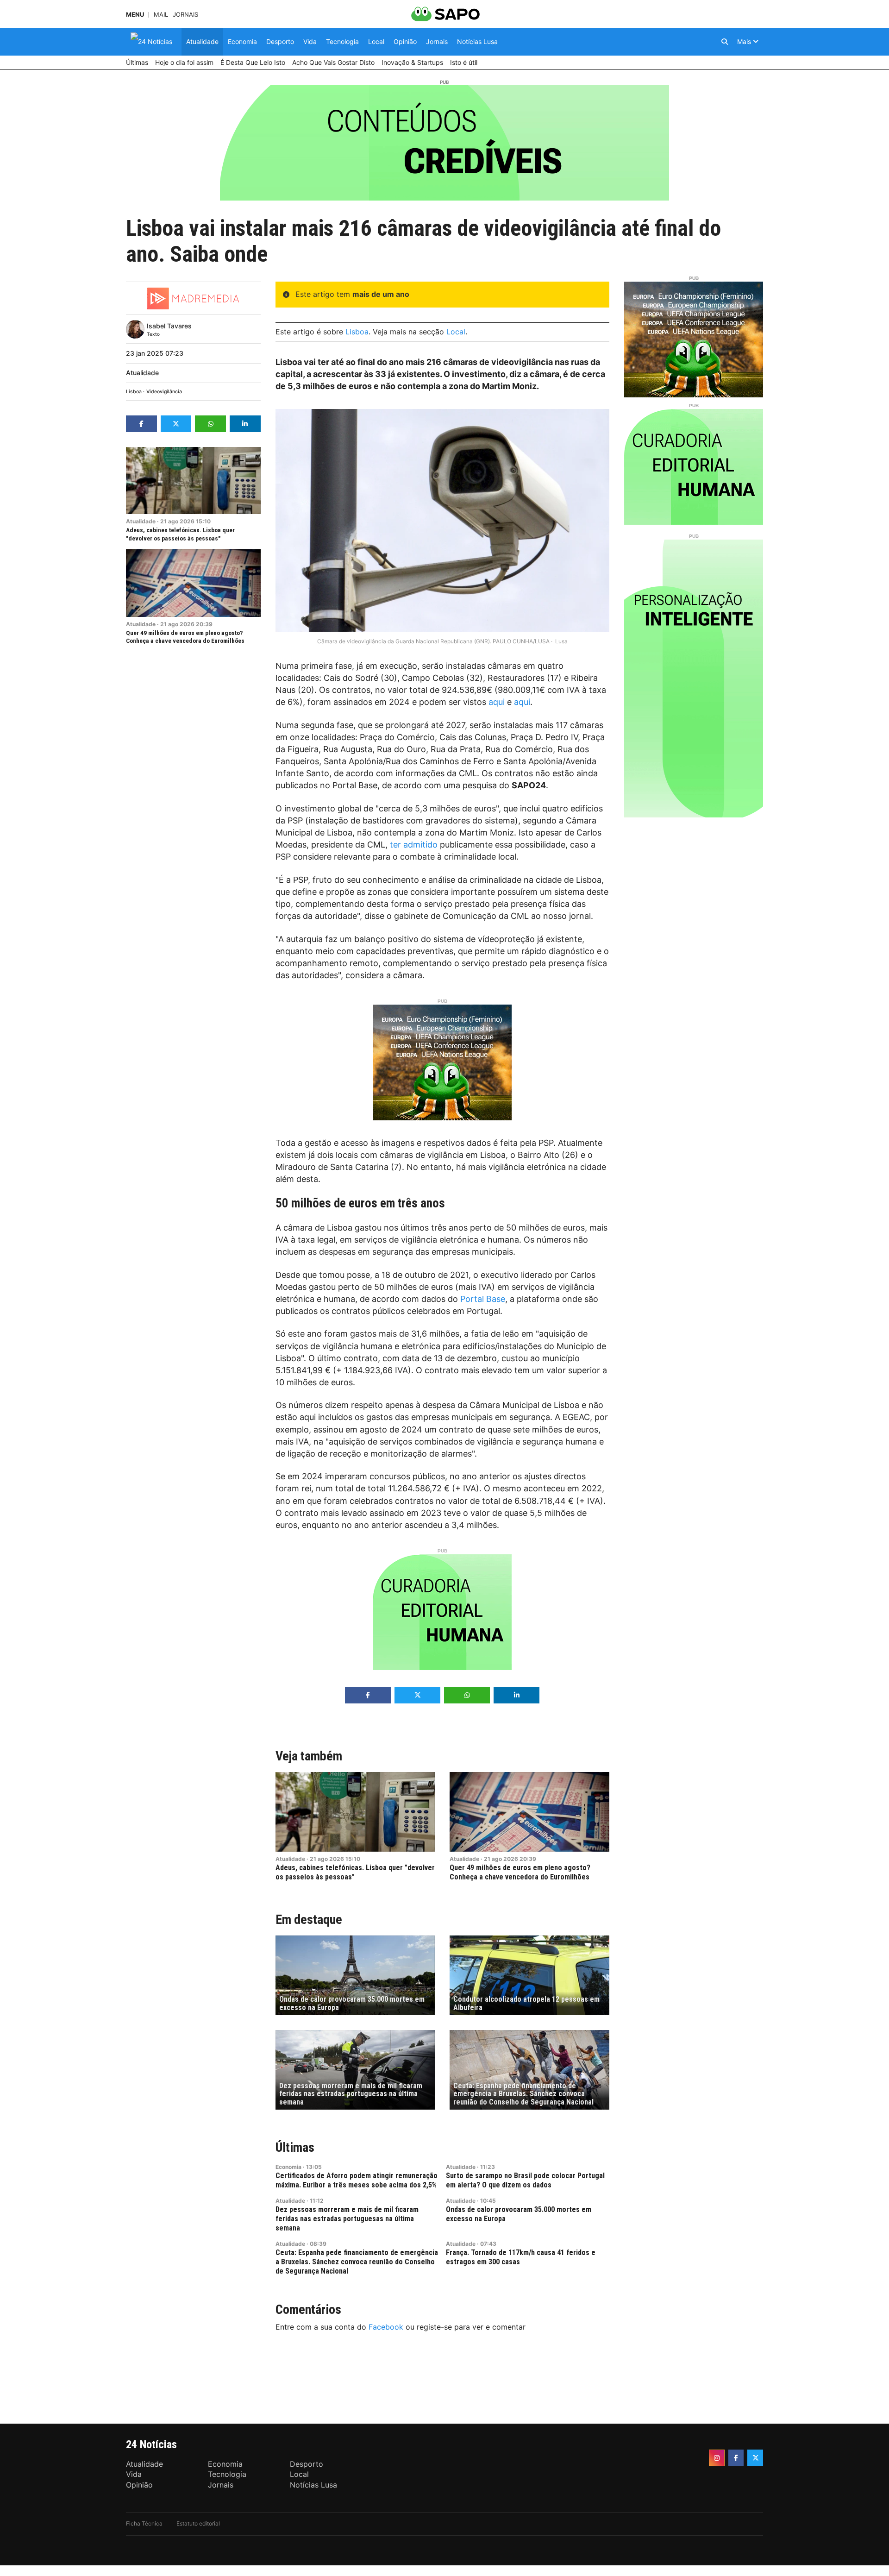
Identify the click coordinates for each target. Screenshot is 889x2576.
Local (456, 332)
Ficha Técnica (144, 2523)
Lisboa (134, 392)
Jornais (185, 15)
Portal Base (483, 1299)
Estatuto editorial (198, 2523)
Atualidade (142, 373)
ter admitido (414, 845)
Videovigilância (164, 392)
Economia (288, 2167)
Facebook (386, 2327)
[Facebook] (736, 2458)
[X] (755, 2458)
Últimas (295, 2147)
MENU (135, 15)
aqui (497, 702)
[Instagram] (717, 2458)
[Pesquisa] (725, 42)
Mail (161, 15)
